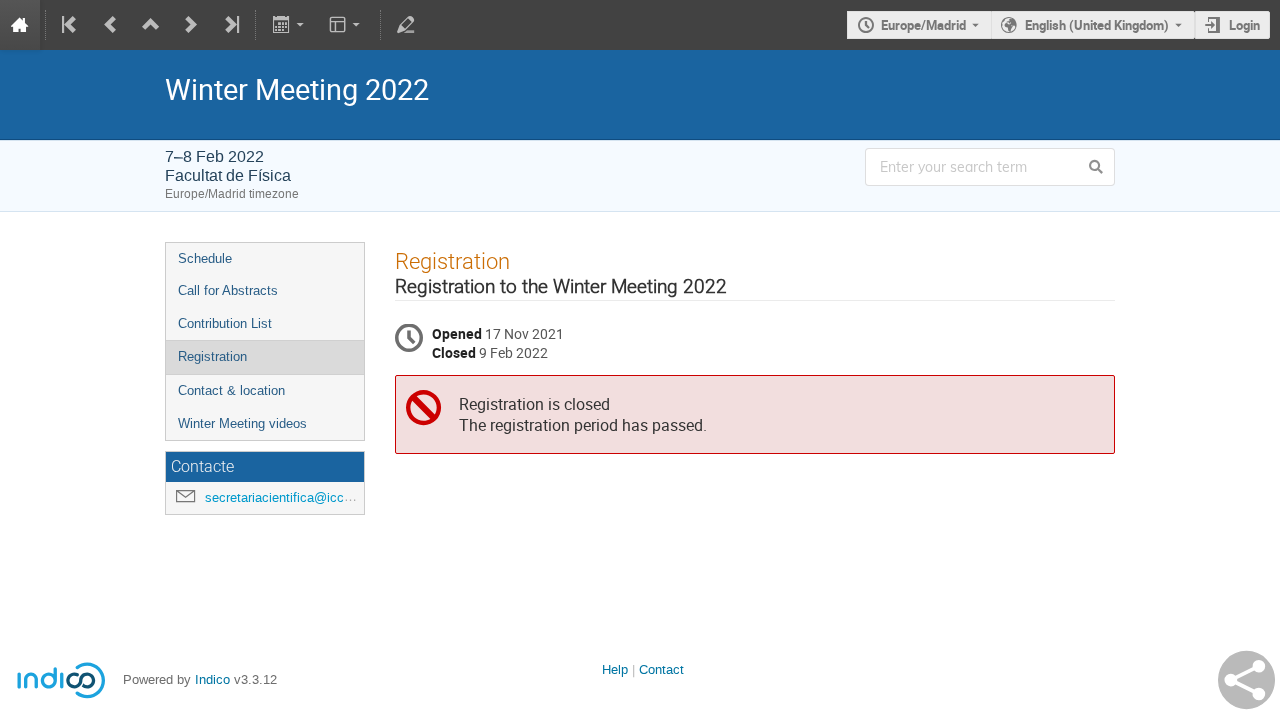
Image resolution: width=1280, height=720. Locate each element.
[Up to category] (151, 25)
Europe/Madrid (923, 25)
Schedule (205, 258)
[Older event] (111, 25)
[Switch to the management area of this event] (406, 25)
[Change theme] (346, 25)
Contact (661, 669)
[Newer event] (191, 25)
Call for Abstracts (228, 290)
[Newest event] (230, 25)
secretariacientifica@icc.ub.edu (296, 497)
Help (615, 669)
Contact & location (231, 390)
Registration (212, 356)
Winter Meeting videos (242, 423)
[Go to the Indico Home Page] (20, 25)
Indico (212, 679)
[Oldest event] (71, 25)
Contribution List (225, 323)
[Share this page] (1246, 680)
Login (1244, 25)
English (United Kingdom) (1097, 25)
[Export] (289, 25)
